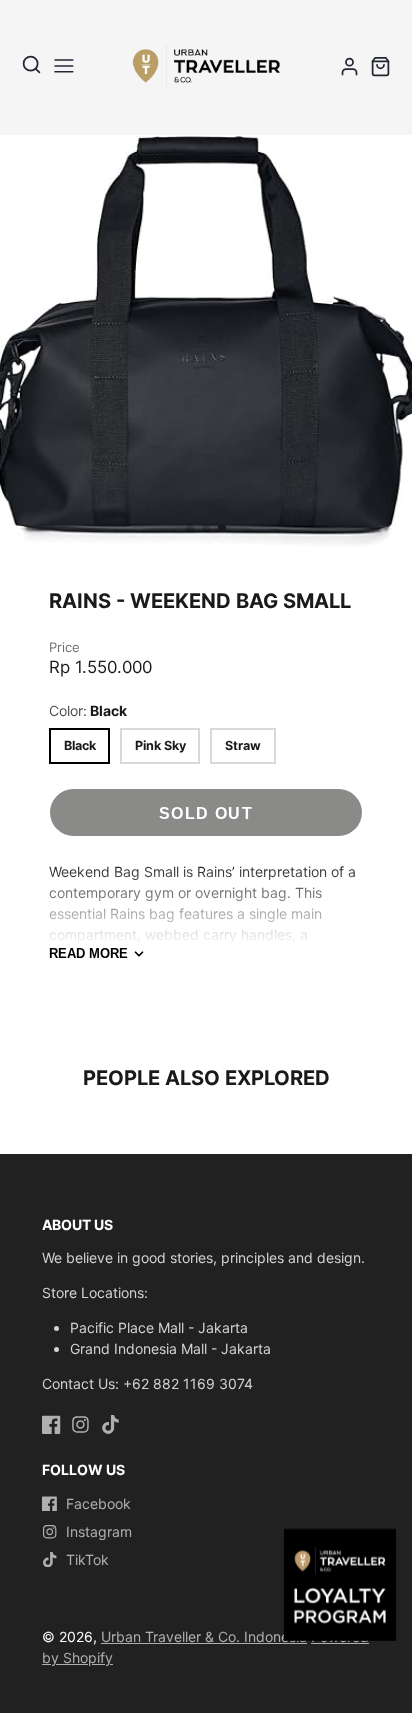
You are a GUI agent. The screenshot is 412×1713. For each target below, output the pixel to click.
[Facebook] (51, 1424)
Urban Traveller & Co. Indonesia (204, 1636)
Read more (88, 953)
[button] (190, 528)
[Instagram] (80, 1424)
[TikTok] (110, 1424)
